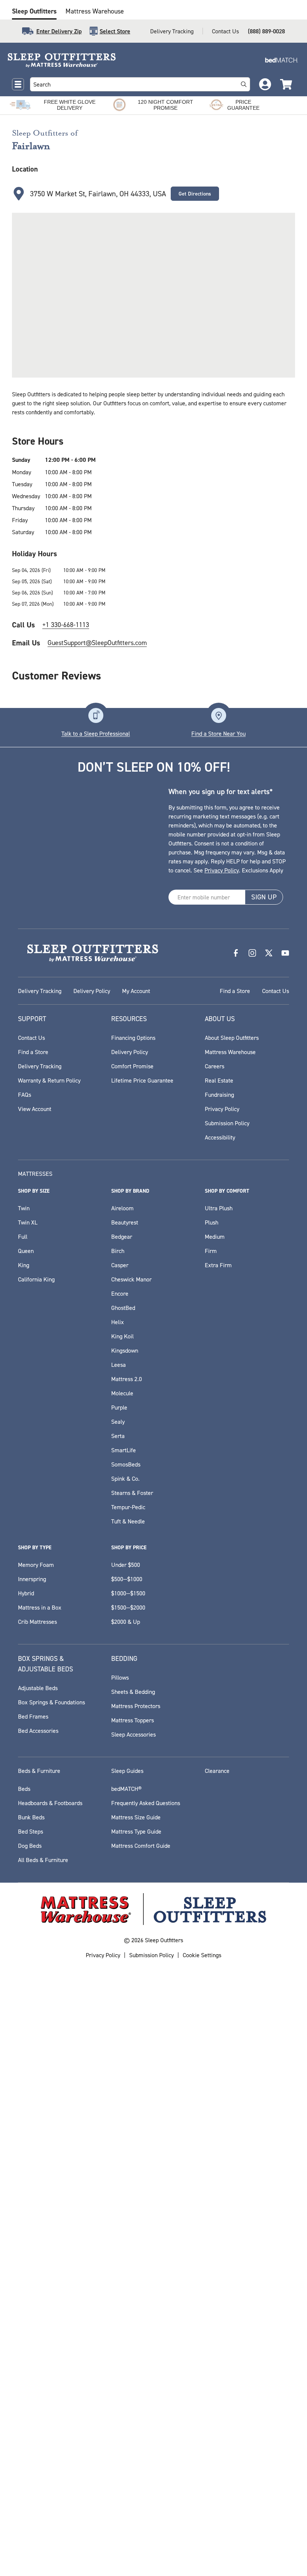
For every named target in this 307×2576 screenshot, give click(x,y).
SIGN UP (264, 897)
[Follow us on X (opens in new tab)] (269, 953)
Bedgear (122, 1236)
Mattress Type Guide (136, 1831)
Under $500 (126, 1565)
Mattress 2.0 (127, 1379)
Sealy (118, 1422)
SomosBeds (126, 1464)
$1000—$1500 (128, 1593)
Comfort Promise (132, 1066)
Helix (118, 1322)
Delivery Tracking (172, 31)
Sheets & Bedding (133, 1692)
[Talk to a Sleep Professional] (96, 715)
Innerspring (32, 1579)
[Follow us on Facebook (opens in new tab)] (236, 953)
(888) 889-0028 (266, 31)
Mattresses (35, 1174)
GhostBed (123, 1308)
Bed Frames (33, 1716)
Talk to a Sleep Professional (96, 733)
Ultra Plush (219, 1208)
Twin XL (28, 1222)
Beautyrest (125, 1222)
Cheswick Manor (131, 1279)
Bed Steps (31, 1831)
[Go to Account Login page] (265, 84)
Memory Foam (36, 1565)
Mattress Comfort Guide (141, 1846)
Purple (119, 1407)
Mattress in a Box (40, 1607)
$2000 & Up (126, 1622)
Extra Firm (218, 1265)
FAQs (25, 1095)
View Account (35, 1109)
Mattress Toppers (133, 1720)
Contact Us (225, 31)
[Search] (244, 84)
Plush (212, 1222)
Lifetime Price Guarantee (142, 1080)
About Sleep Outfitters (232, 1038)
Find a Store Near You (218, 733)
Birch (118, 1251)
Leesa (118, 1365)
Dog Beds (30, 1846)
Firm (211, 1251)
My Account (136, 991)
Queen (26, 1251)
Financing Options (133, 1038)
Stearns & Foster (132, 1493)
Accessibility (220, 1137)
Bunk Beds (31, 1817)
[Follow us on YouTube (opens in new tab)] (285, 953)
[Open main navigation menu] (18, 84)
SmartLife (124, 1450)
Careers (215, 1066)
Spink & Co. (125, 1478)
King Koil (122, 1336)
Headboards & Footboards (50, 1803)
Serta (118, 1436)
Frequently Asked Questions (146, 1803)
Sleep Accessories (133, 1734)
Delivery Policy (92, 991)
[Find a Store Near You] (219, 715)
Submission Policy (227, 1123)
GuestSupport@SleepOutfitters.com (97, 643)
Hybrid (26, 1593)
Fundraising (219, 1095)
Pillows (120, 1677)
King (24, 1265)
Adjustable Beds (38, 1688)
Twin (24, 1208)
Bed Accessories (38, 1731)
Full (23, 1236)
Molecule (122, 1393)
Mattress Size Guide (136, 1817)
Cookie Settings (202, 1955)
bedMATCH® (126, 1789)
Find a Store (235, 991)
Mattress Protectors (136, 1706)
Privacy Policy (222, 870)
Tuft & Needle (128, 1521)
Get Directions (195, 194)
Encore (120, 1293)
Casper (120, 1265)
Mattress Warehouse (95, 11)
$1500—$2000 (128, 1607)
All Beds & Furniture (43, 1860)
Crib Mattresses (37, 1622)
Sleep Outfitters (34, 11)
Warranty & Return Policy (49, 1080)
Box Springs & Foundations (51, 1702)
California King (36, 1279)
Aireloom (122, 1208)
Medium (215, 1236)
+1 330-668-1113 (66, 625)
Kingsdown (125, 1350)
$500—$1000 (127, 1579)
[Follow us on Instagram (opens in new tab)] (252, 953)
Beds (24, 1789)
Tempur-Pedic (128, 1507)
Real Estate (219, 1080)
